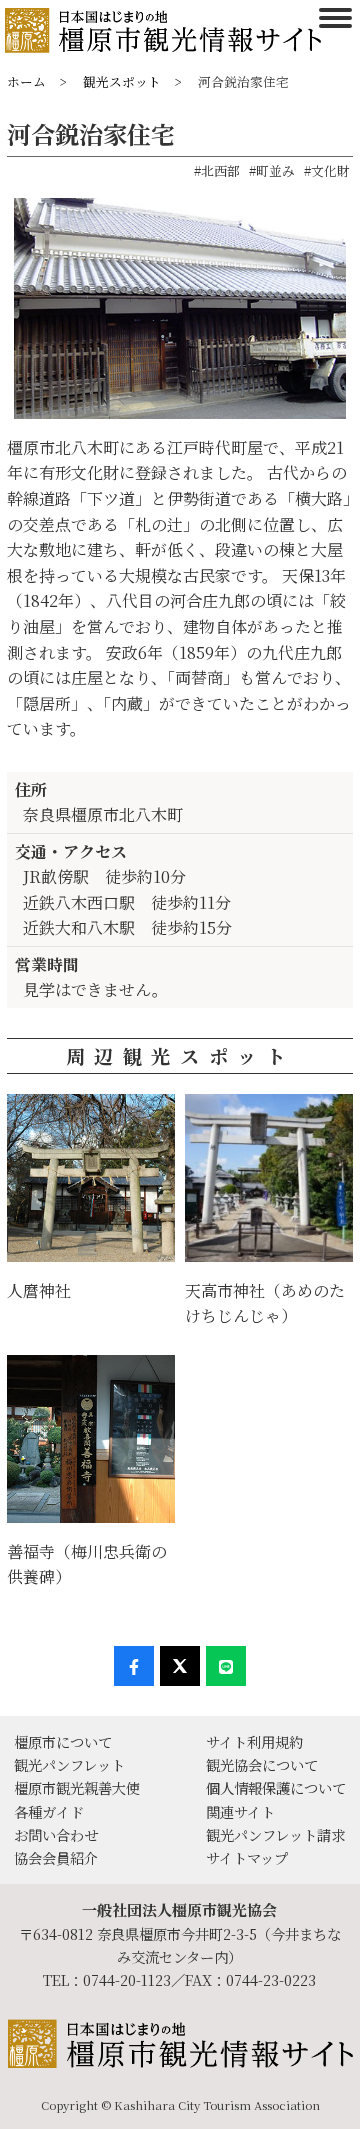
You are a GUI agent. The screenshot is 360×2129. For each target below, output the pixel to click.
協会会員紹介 (56, 1857)
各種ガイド (49, 1811)
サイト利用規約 (254, 1741)
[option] (180, 316)
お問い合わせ (56, 1834)
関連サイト (240, 1811)
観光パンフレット (69, 1764)
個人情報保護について (276, 1787)
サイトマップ (247, 1857)
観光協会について (262, 1764)
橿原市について (63, 1741)
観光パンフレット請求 (275, 1834)
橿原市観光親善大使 (77, 1787)
